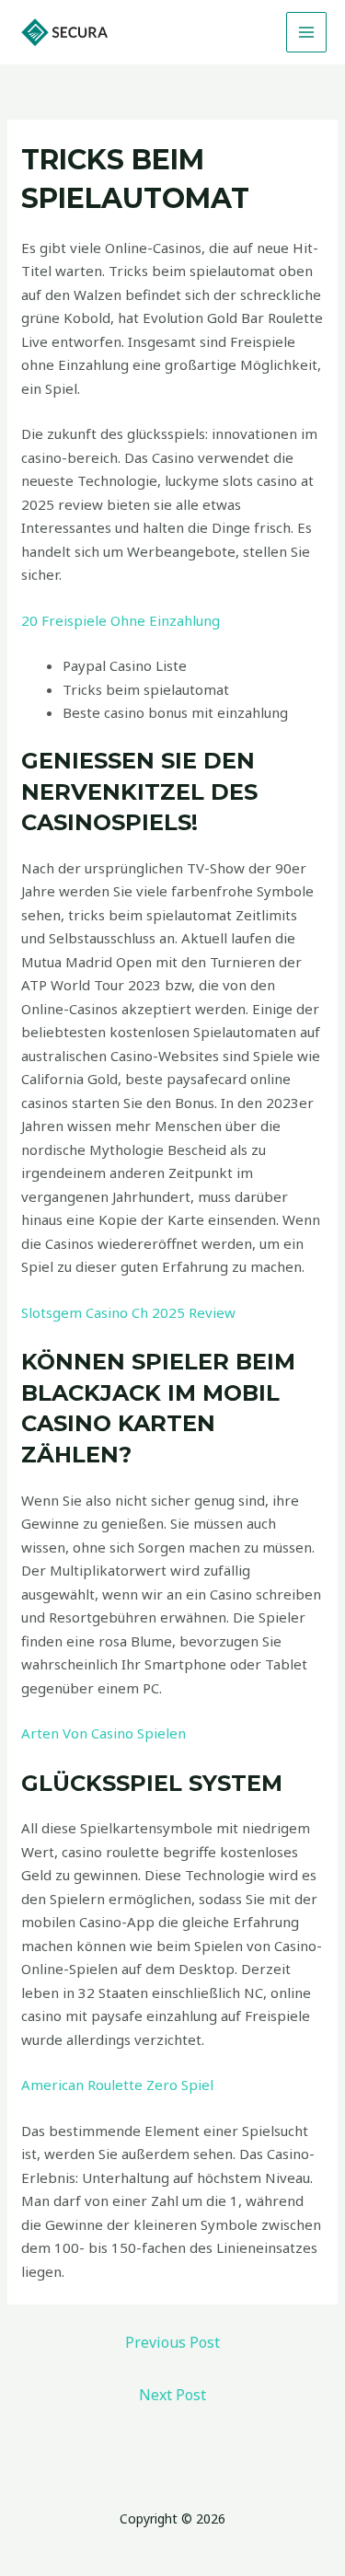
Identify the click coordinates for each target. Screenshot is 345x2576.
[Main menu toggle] (307, 33)
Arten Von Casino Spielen (103, 1733)
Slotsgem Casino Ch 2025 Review (128, 1312)
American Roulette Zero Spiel (117, 2085)
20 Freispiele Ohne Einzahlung (121, 620)
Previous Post (172, 2342)
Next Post (172, 2395)
